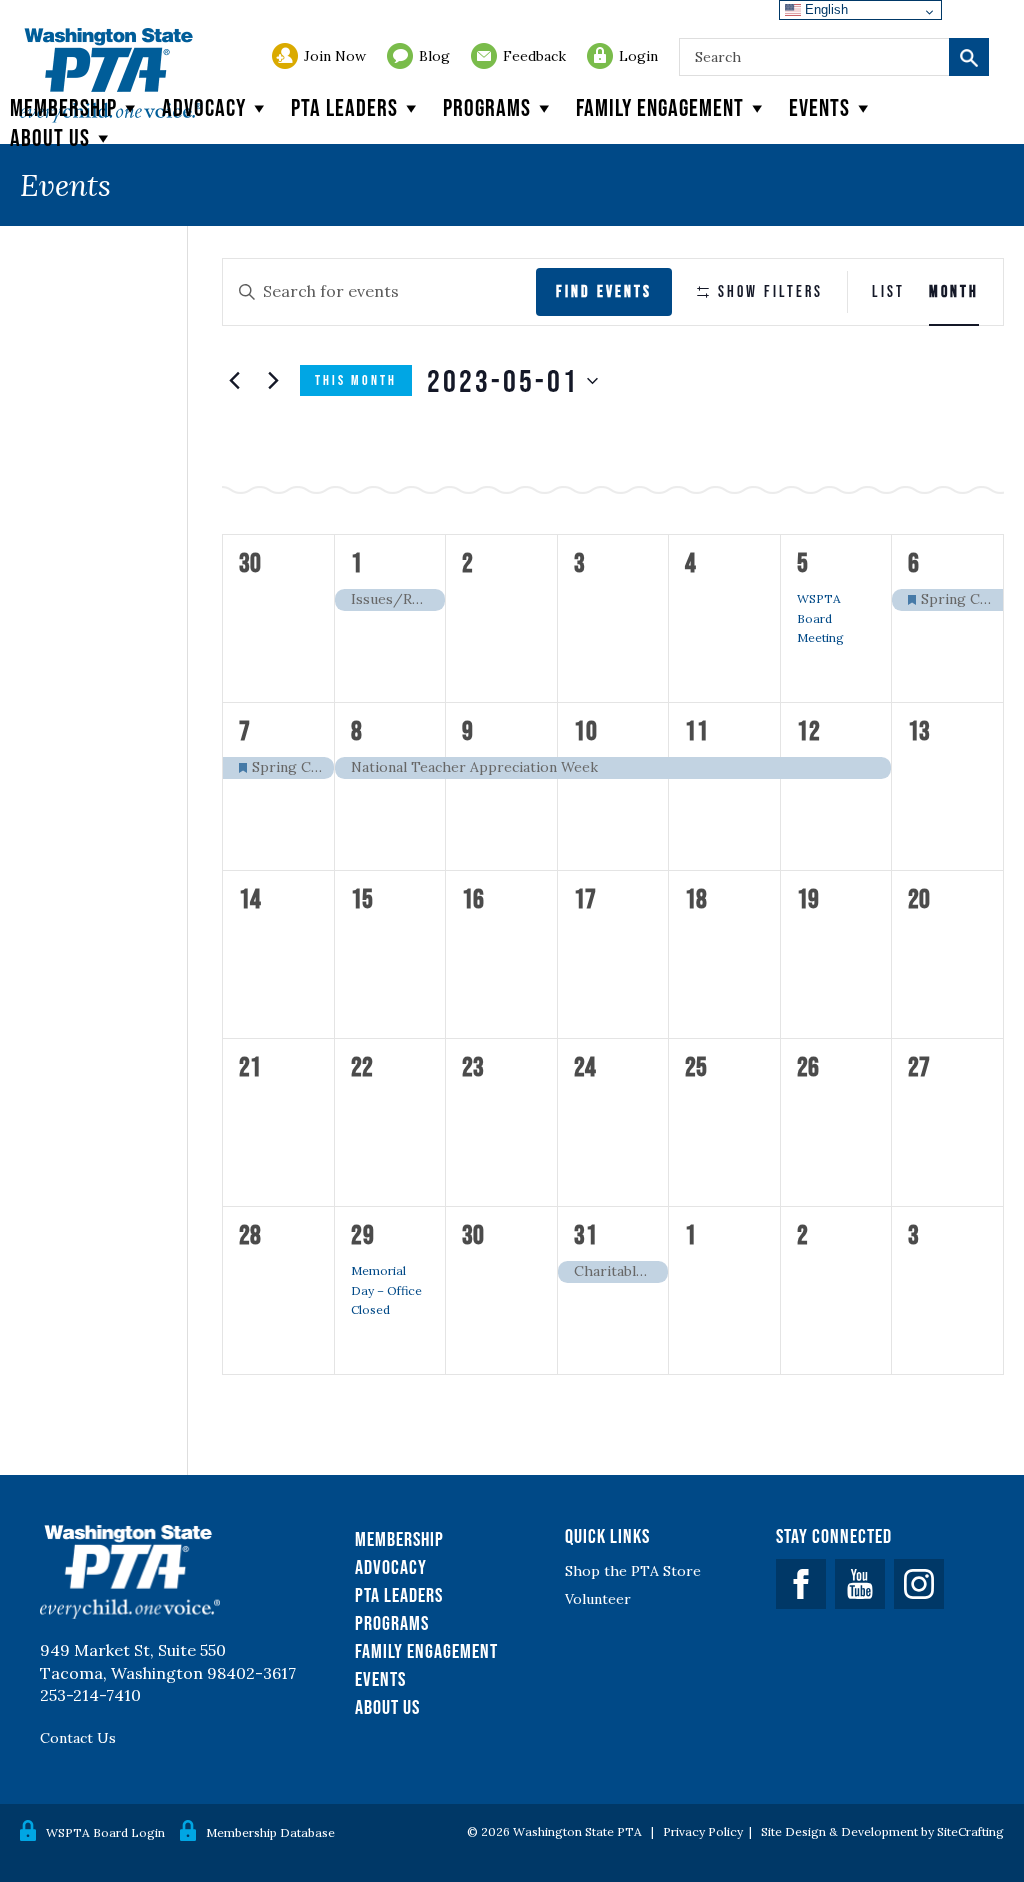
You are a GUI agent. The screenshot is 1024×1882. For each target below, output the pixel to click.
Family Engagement (660, 107)
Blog (434, 56)
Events (819, 107)
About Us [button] (50, 137)
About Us (387, 1707)
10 (586, 730)
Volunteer (598, 1599)
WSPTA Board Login (105, 1832)
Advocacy (204, 107)
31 (586, 1234)
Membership (63, 107)
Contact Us (78, 1738)
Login (638, 56)
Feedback (534, 56)
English (824, 9)
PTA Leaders (344, 107)
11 (697, 730)
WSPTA (110, 75)
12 (809, 730)
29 (363, 1234)
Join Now (335, 56)
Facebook (801, 1584)
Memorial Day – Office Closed (386, 1290)
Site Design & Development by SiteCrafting (882, 1831)
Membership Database (270, 1832)
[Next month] (273, 381)
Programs (487, 107)
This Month (356, 380)
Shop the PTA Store (633, 1571)
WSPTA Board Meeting (820, 618)
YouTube (860, 1584)
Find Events (604, 291)
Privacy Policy (703, 1831)
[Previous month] (234, 381)
